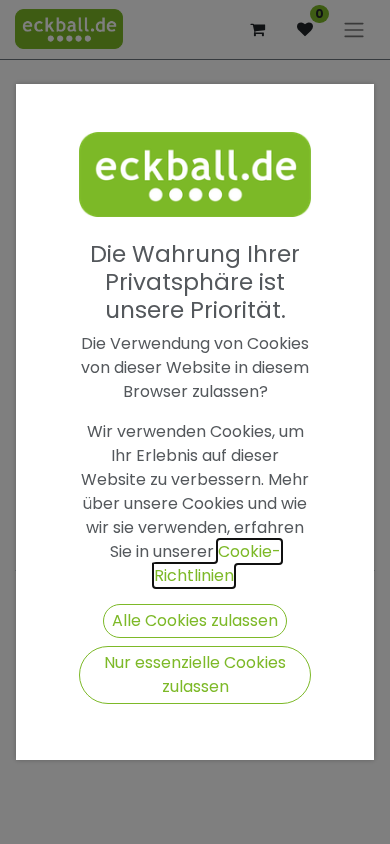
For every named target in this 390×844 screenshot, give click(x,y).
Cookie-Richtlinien (217, 563)
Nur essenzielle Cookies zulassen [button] (195, 674)
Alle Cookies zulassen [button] (195, 620)
